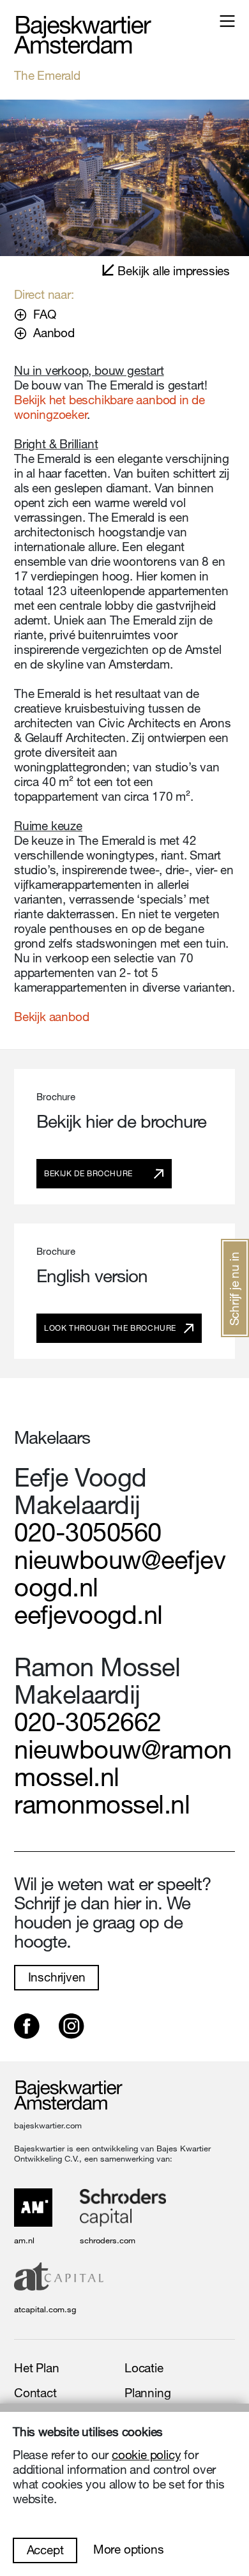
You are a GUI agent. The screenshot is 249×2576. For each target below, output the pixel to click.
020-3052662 (88, 1722)
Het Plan (36, 2368)
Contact (35, 2393)
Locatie (144, 2368)
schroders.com (108, 2240)
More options (129, 2549)
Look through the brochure (110, 1328)
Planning (147, 2393)
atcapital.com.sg (45, 2309)
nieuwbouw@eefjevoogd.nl (120, 1573)
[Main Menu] (227, 21)
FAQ (44, 314)
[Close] (124, 178)
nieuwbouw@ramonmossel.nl (123, 1763)
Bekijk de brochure (88, 1173)
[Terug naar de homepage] (83, 35)
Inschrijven (57, 1977)
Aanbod (54, 332)
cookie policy (146, 2455)
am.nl (24, 2240)
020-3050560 (88, 1532)
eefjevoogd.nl (88, 1614)
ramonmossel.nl (102, 1804)
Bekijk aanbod (51, 1017)
